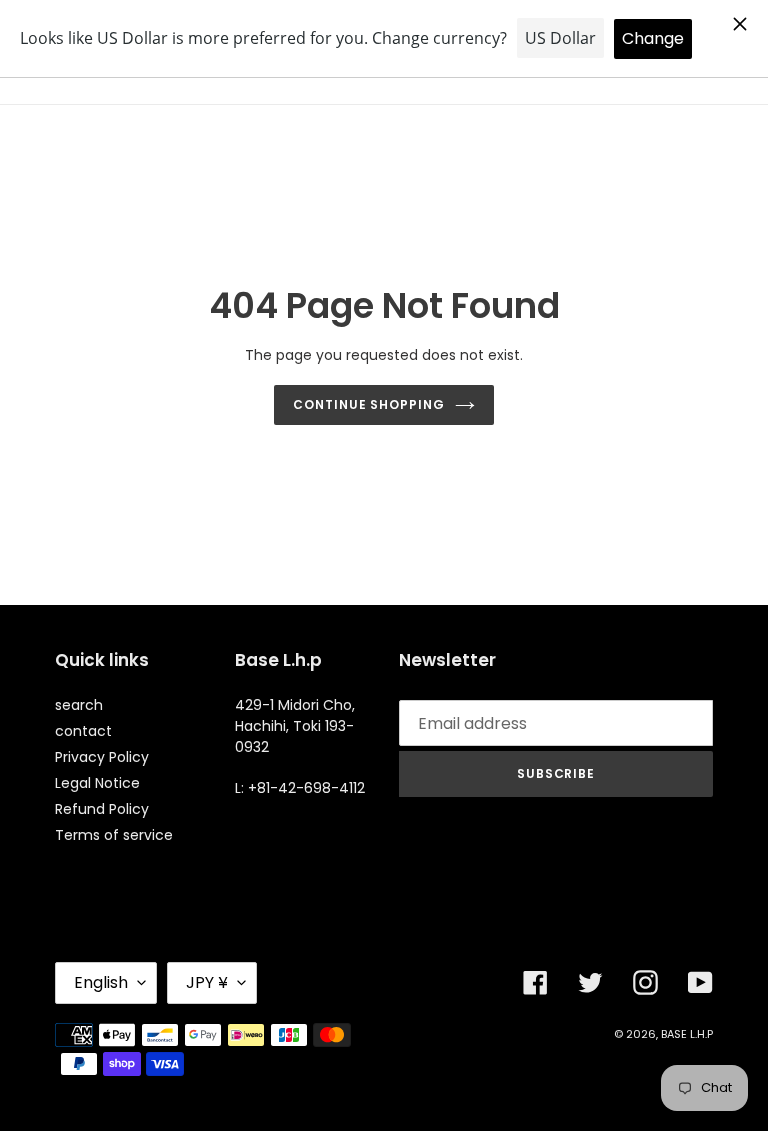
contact (83, 731)
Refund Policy (102, 809)
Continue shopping (369, 404)
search (79, 705)
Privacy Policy (102, 757)
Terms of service (114, 835)
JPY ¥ (207, 982)
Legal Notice (97, 783)
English (101, 982)
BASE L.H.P (687, 1034)
